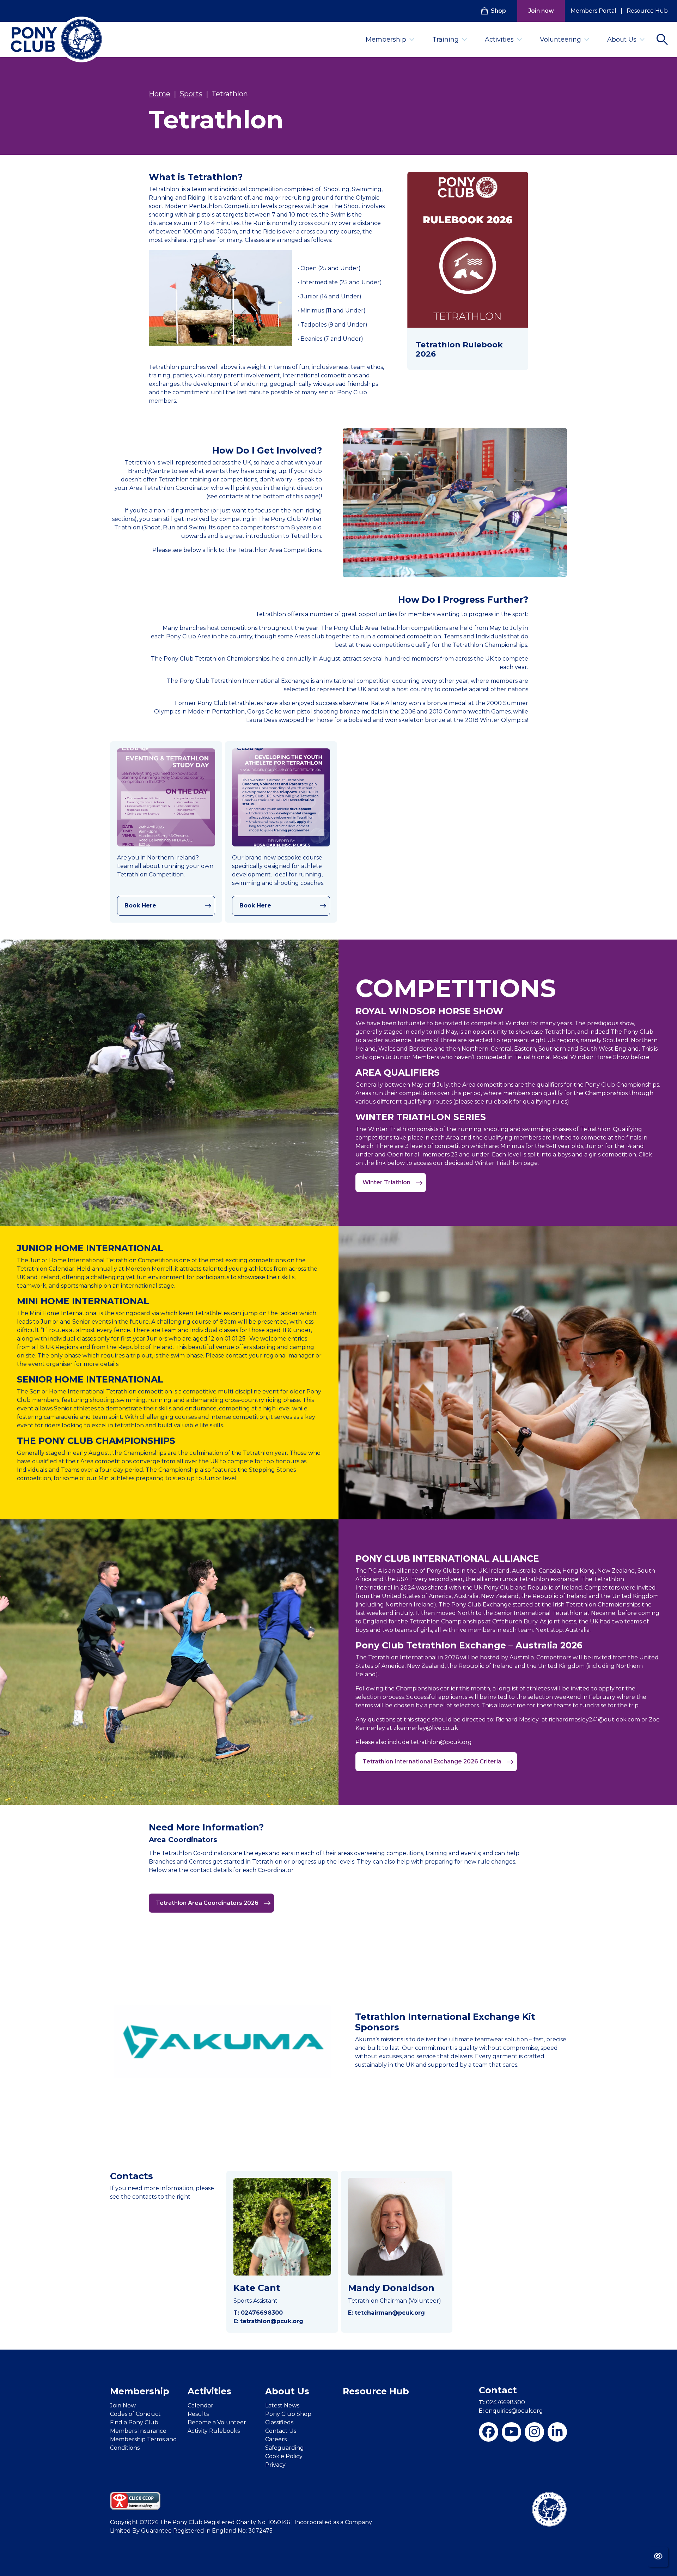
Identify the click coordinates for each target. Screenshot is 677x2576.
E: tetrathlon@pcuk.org (268, 2321)
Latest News (282, 2405)
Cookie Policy (284, 2456)
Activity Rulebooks (214, 2431)
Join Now (123, 2405)
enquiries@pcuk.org (511, 2411)
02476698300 (502, 2402)
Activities (499, 40)
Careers (276, 2439)
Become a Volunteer (217, 2422)
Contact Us (281, 2431)
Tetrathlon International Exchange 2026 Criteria (433, 1761)
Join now (541, 11)
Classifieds (279, 2422)
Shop (498, 11)
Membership (386, 40)
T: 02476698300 (258, 2313)
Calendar (200, 2405)
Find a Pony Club (134, 2422)
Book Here (140, 906)
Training (446, 40)
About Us (622, 40)
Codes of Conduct (135, 2414)
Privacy (275, 2465)
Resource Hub (647, 11)
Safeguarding (285, 2448)
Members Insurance (138, 2431)
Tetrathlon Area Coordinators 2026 (208, 1903)
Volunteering (560, 40)
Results (198, 2414)
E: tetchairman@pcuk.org (386, 2313)
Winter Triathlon (387, 1182)
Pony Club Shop (288, 2414)
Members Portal (593, 11)
